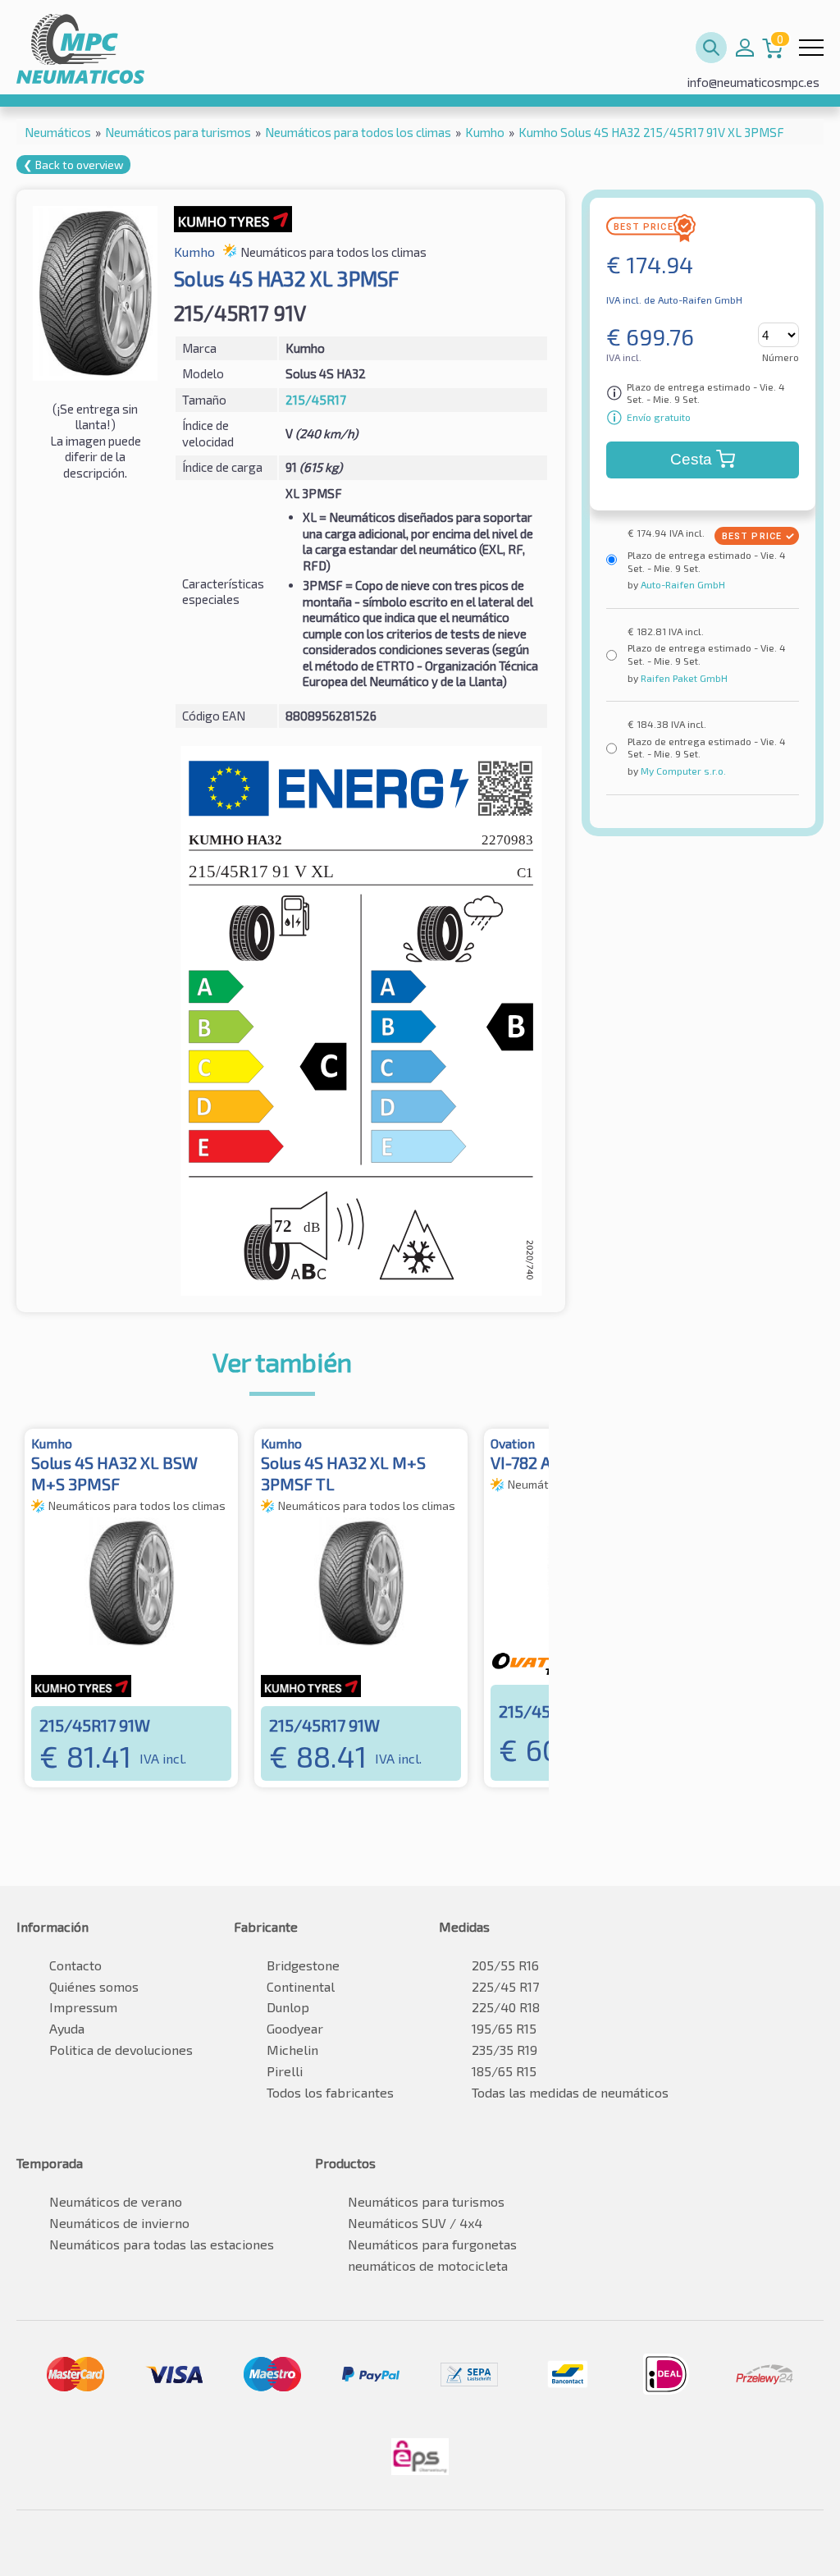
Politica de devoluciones (121, 2050)
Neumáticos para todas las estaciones (162, 2244)
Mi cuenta (745, 48)
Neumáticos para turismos (426, 2201)
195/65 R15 (504, 2028)
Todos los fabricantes (330, 2092)
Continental (301, 1986)
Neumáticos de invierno (119, 2223)
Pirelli (285, 2071)
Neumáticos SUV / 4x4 (415, 2223)
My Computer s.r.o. (682, 771)
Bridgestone (303, 1965)
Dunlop (288, 2007)
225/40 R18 (506, 2007)
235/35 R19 (504, 2050)
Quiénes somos (94, 1986)
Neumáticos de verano (116, 2201)
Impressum (83, 2007)
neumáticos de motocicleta (428, 2265)
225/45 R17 (505, 1986)
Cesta (691, 459)
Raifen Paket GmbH (683, 678)
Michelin (292, 2050)
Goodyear (295, 2028)
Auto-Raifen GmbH (682, 584)
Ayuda (67, 2028)
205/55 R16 (505, 1965)
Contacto (75, 1965)
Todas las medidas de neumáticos (570, 2092)
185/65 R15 (504, 2071)
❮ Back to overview (73, 165)
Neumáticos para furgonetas (432, 2244)
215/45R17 (316, 400)
